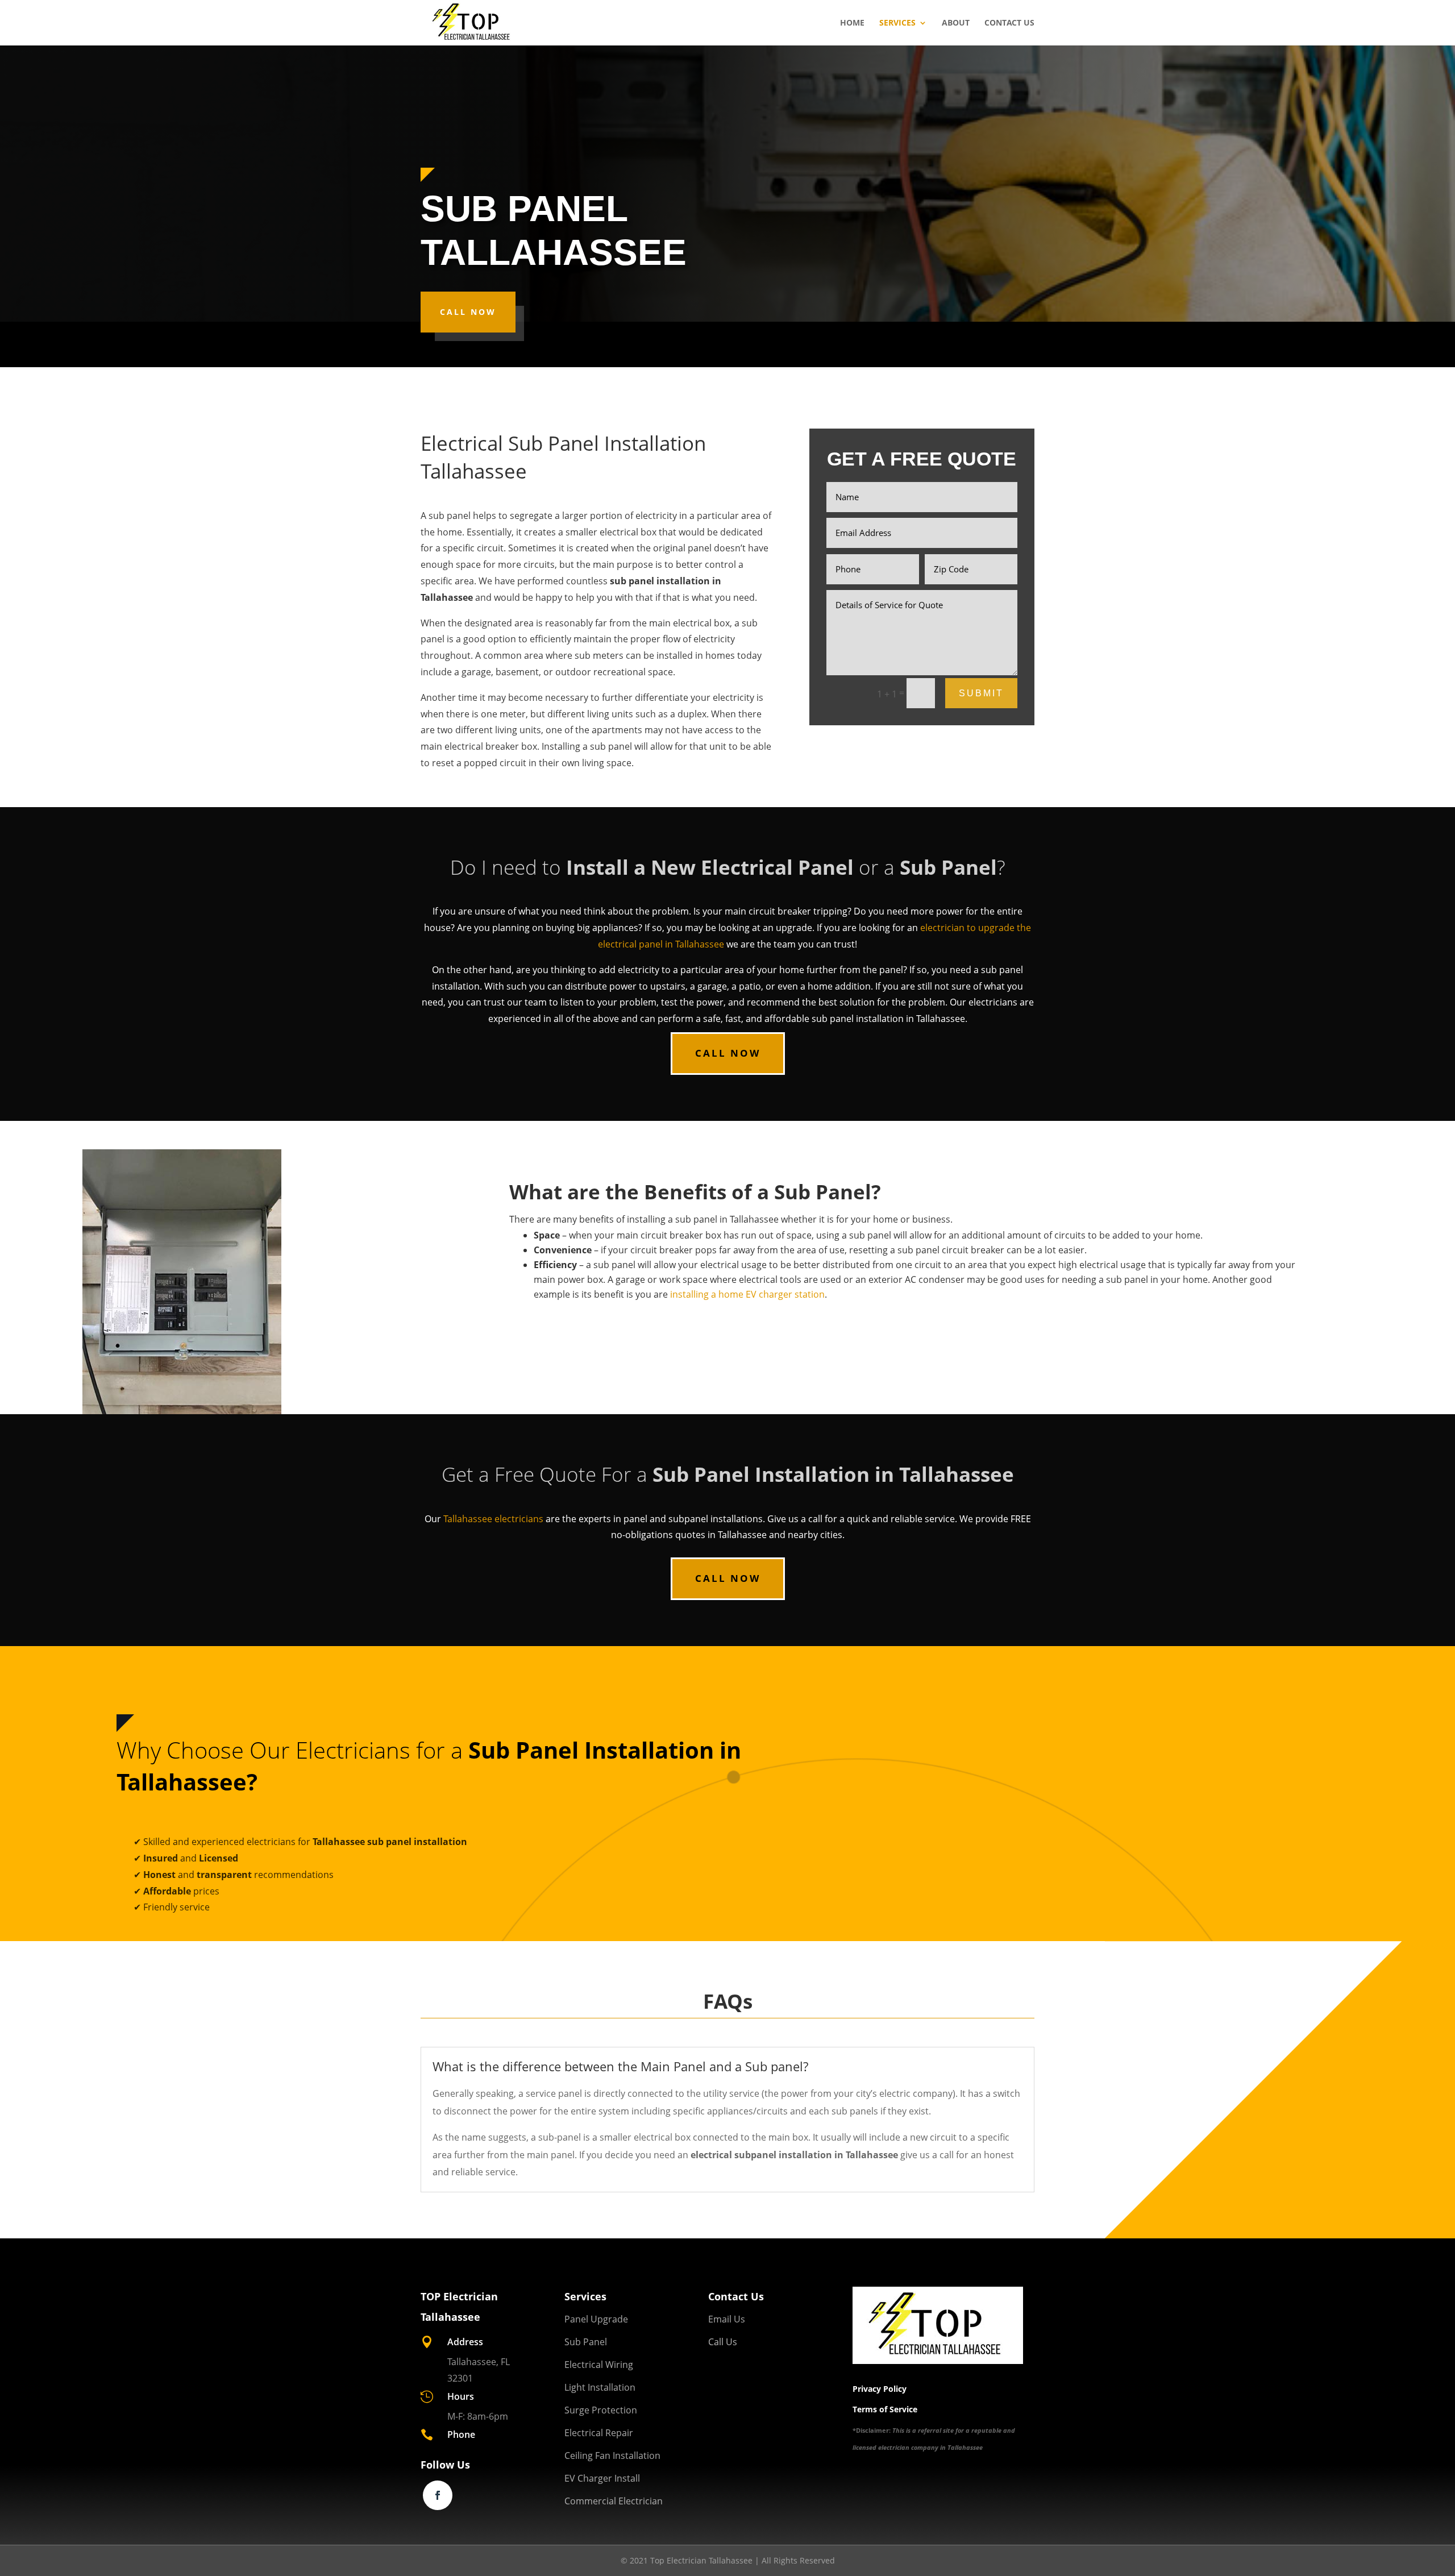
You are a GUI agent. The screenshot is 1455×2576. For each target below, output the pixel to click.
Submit (981, 693)
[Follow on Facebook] (438, 2495)
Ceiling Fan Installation (612, 2455)
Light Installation (600, 2387)
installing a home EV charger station (747, 1294)
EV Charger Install (602, 2478)
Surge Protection (601, 2410)
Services (897, 23)
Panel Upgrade (596, 2319)
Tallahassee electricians (493, 1519)
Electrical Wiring (599, 2365)
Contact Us (1009, 23)
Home (852, 23)
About (956, 23)
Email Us (727, 2319)
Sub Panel (586, 2342)
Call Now (468, 312)
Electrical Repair (599, 2433)
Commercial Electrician (614, 2501)
